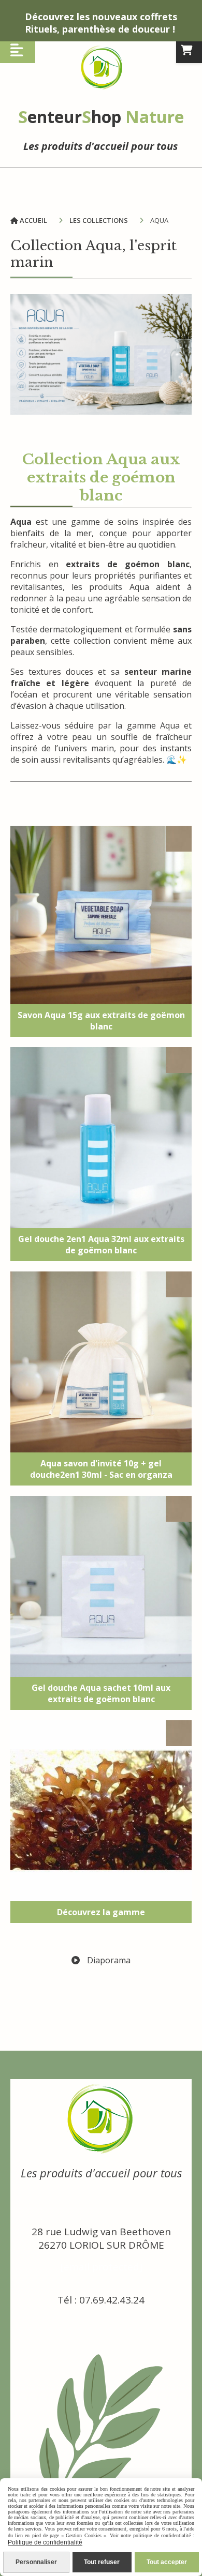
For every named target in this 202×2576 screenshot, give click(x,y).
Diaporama (108, 1960)
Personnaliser (36, 2562)
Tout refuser (102, 2562)
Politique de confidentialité (45, 2542)
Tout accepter (167, 2562)
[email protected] (101, 2267)
